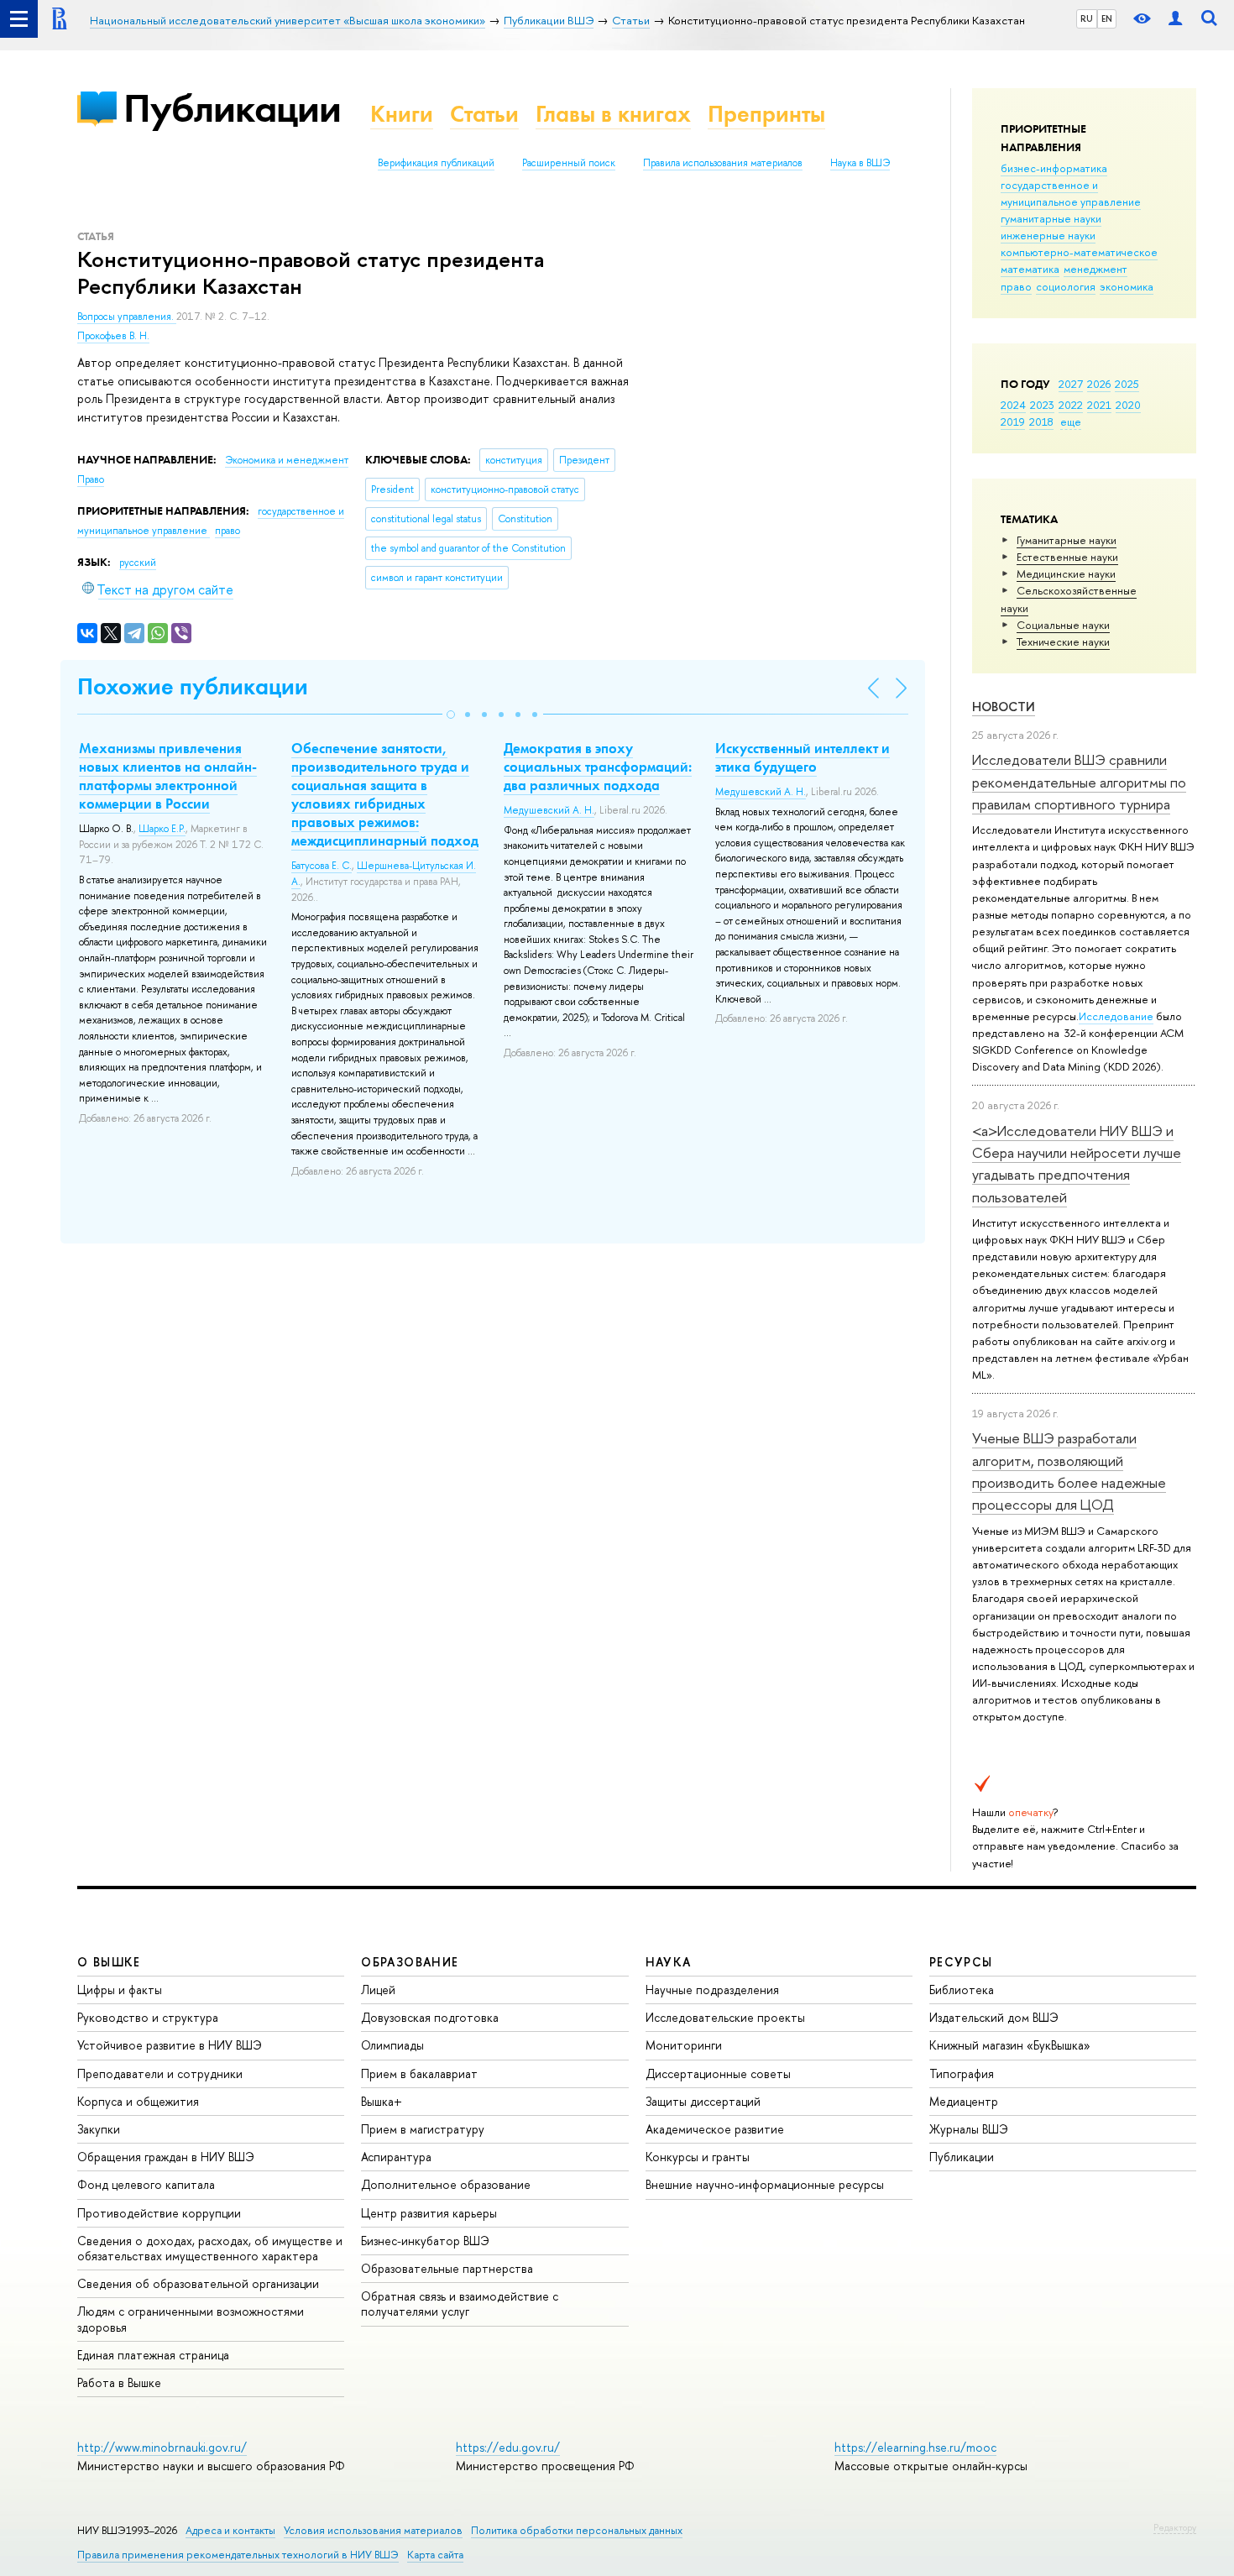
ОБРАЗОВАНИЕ (410, 1962)
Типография (962, 2073)
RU (1087, 18)
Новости (1004, 707)
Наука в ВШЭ (860, 163)
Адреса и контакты (230, 2530)
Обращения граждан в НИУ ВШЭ (166, 2157)
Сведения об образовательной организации (198, 2283)
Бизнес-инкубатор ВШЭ (425, 2241)
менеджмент (1095, 269)
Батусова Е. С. (322, 866)
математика (1030, 269)
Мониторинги (684, 2045)
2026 (1099, 384)
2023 (1042, 405)
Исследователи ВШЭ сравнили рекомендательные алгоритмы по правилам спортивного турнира (1079, 782)
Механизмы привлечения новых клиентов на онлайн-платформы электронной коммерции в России (168, 776)
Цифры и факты (120, 1990)
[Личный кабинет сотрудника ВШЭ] (1175, 19)
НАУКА (669, 1962)
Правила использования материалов (723, 163)
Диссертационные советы (718, 2073)
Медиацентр (964, 2101)
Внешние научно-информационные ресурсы (765, 2184)
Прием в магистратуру (423, 2129)
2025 (1127, 384)
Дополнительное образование (446, 2184)
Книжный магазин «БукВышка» (1010, 2045)
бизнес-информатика (1054, 168)
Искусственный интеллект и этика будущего (803, 757)
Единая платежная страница (153, 2355)
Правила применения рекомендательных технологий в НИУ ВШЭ (238, 2555)
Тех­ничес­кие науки (1063, 641)
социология (1066, 286)
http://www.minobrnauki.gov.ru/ (162, 2447)
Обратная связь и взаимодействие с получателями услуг (460, 2304)
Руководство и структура (148, 2017)
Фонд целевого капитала (146, 2184)
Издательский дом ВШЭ (994, 2017)
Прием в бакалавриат (419, 2073)
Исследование (1116, 1016)
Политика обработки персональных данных (577, 2530)
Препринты (766, 114)
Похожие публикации (193, 686)
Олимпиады (392, 2045)
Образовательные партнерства (447, 2268)
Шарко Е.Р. (162, 829)
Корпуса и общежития (138, 2101)
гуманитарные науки (1051, 218)
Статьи (484, 114)
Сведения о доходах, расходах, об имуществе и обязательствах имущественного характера (210, 2248)
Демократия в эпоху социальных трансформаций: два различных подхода (598, 767)
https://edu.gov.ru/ (508, 2447)
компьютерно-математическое (1079, 252)
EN (1107, 18)
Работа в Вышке (119, 2382)
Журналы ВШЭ (969, 2129)
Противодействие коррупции (159, 2213)
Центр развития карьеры (429, 2213)
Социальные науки (1063, 625)
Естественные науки (1067, 557)
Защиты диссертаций (703, 2101)
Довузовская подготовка (430, 2017)
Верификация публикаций (436, 163)
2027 (1071, 384)
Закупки (99, 2129)
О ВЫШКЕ (109, 1962)
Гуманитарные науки (1067, 540)
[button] (451, 715)
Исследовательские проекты (725, 2017)
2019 (1013, 421)
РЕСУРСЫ (961, 1962)
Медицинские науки (1066, 573)
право (1016, 286)
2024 (1013, 405)
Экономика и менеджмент (287, 460)
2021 (1099, 405)
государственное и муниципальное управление (1071, 193)
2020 (1128, 405)
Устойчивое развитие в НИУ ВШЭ (170, 2045)
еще (1071, 421)
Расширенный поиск (569, 163)
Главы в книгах (613, 114)
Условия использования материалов (373, 2530)
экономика (1127, 286)
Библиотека (962, 1990)
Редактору (1175, 2527)
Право (91, 479)
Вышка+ (382, 2101)
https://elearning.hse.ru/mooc (915, 2447)
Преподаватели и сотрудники (160, 2073)
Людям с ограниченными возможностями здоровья (191, 2319)
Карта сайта (435, 2555)
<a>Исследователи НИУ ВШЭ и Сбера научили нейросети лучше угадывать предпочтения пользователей (1077, 1164)
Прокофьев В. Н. (113, 336)
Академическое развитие (715, 2129)
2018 (1041, 421)
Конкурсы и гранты (698, 2157)
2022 (1071, 405)
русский (138, 563)
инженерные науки (1048, 235)
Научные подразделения (712, 1990)
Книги (402, 114)
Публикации (232, 108)
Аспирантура (396, 2157)
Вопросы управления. (127, 317)
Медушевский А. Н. (549, 810)
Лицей (378, 1990)
